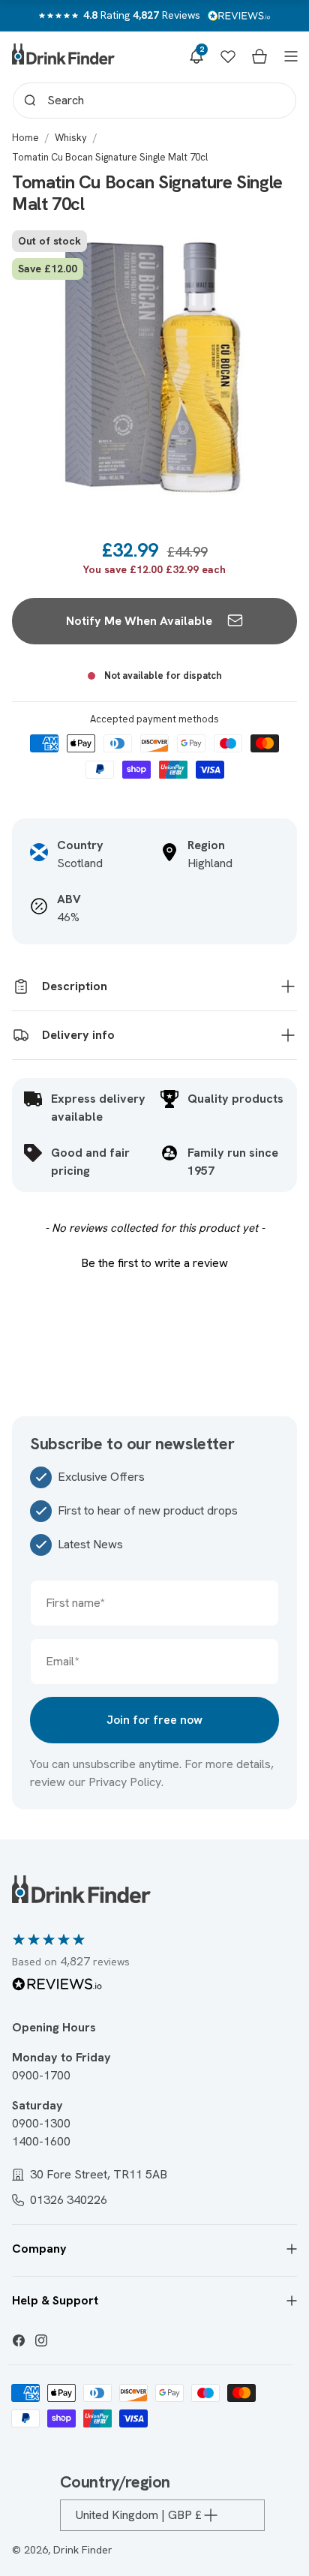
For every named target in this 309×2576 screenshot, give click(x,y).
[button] (196, 56)
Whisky (71, 138)
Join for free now (154, 1720)
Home (25, 138)
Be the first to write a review (154, 1263)
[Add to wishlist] (270, 250)
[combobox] (154, 101)
